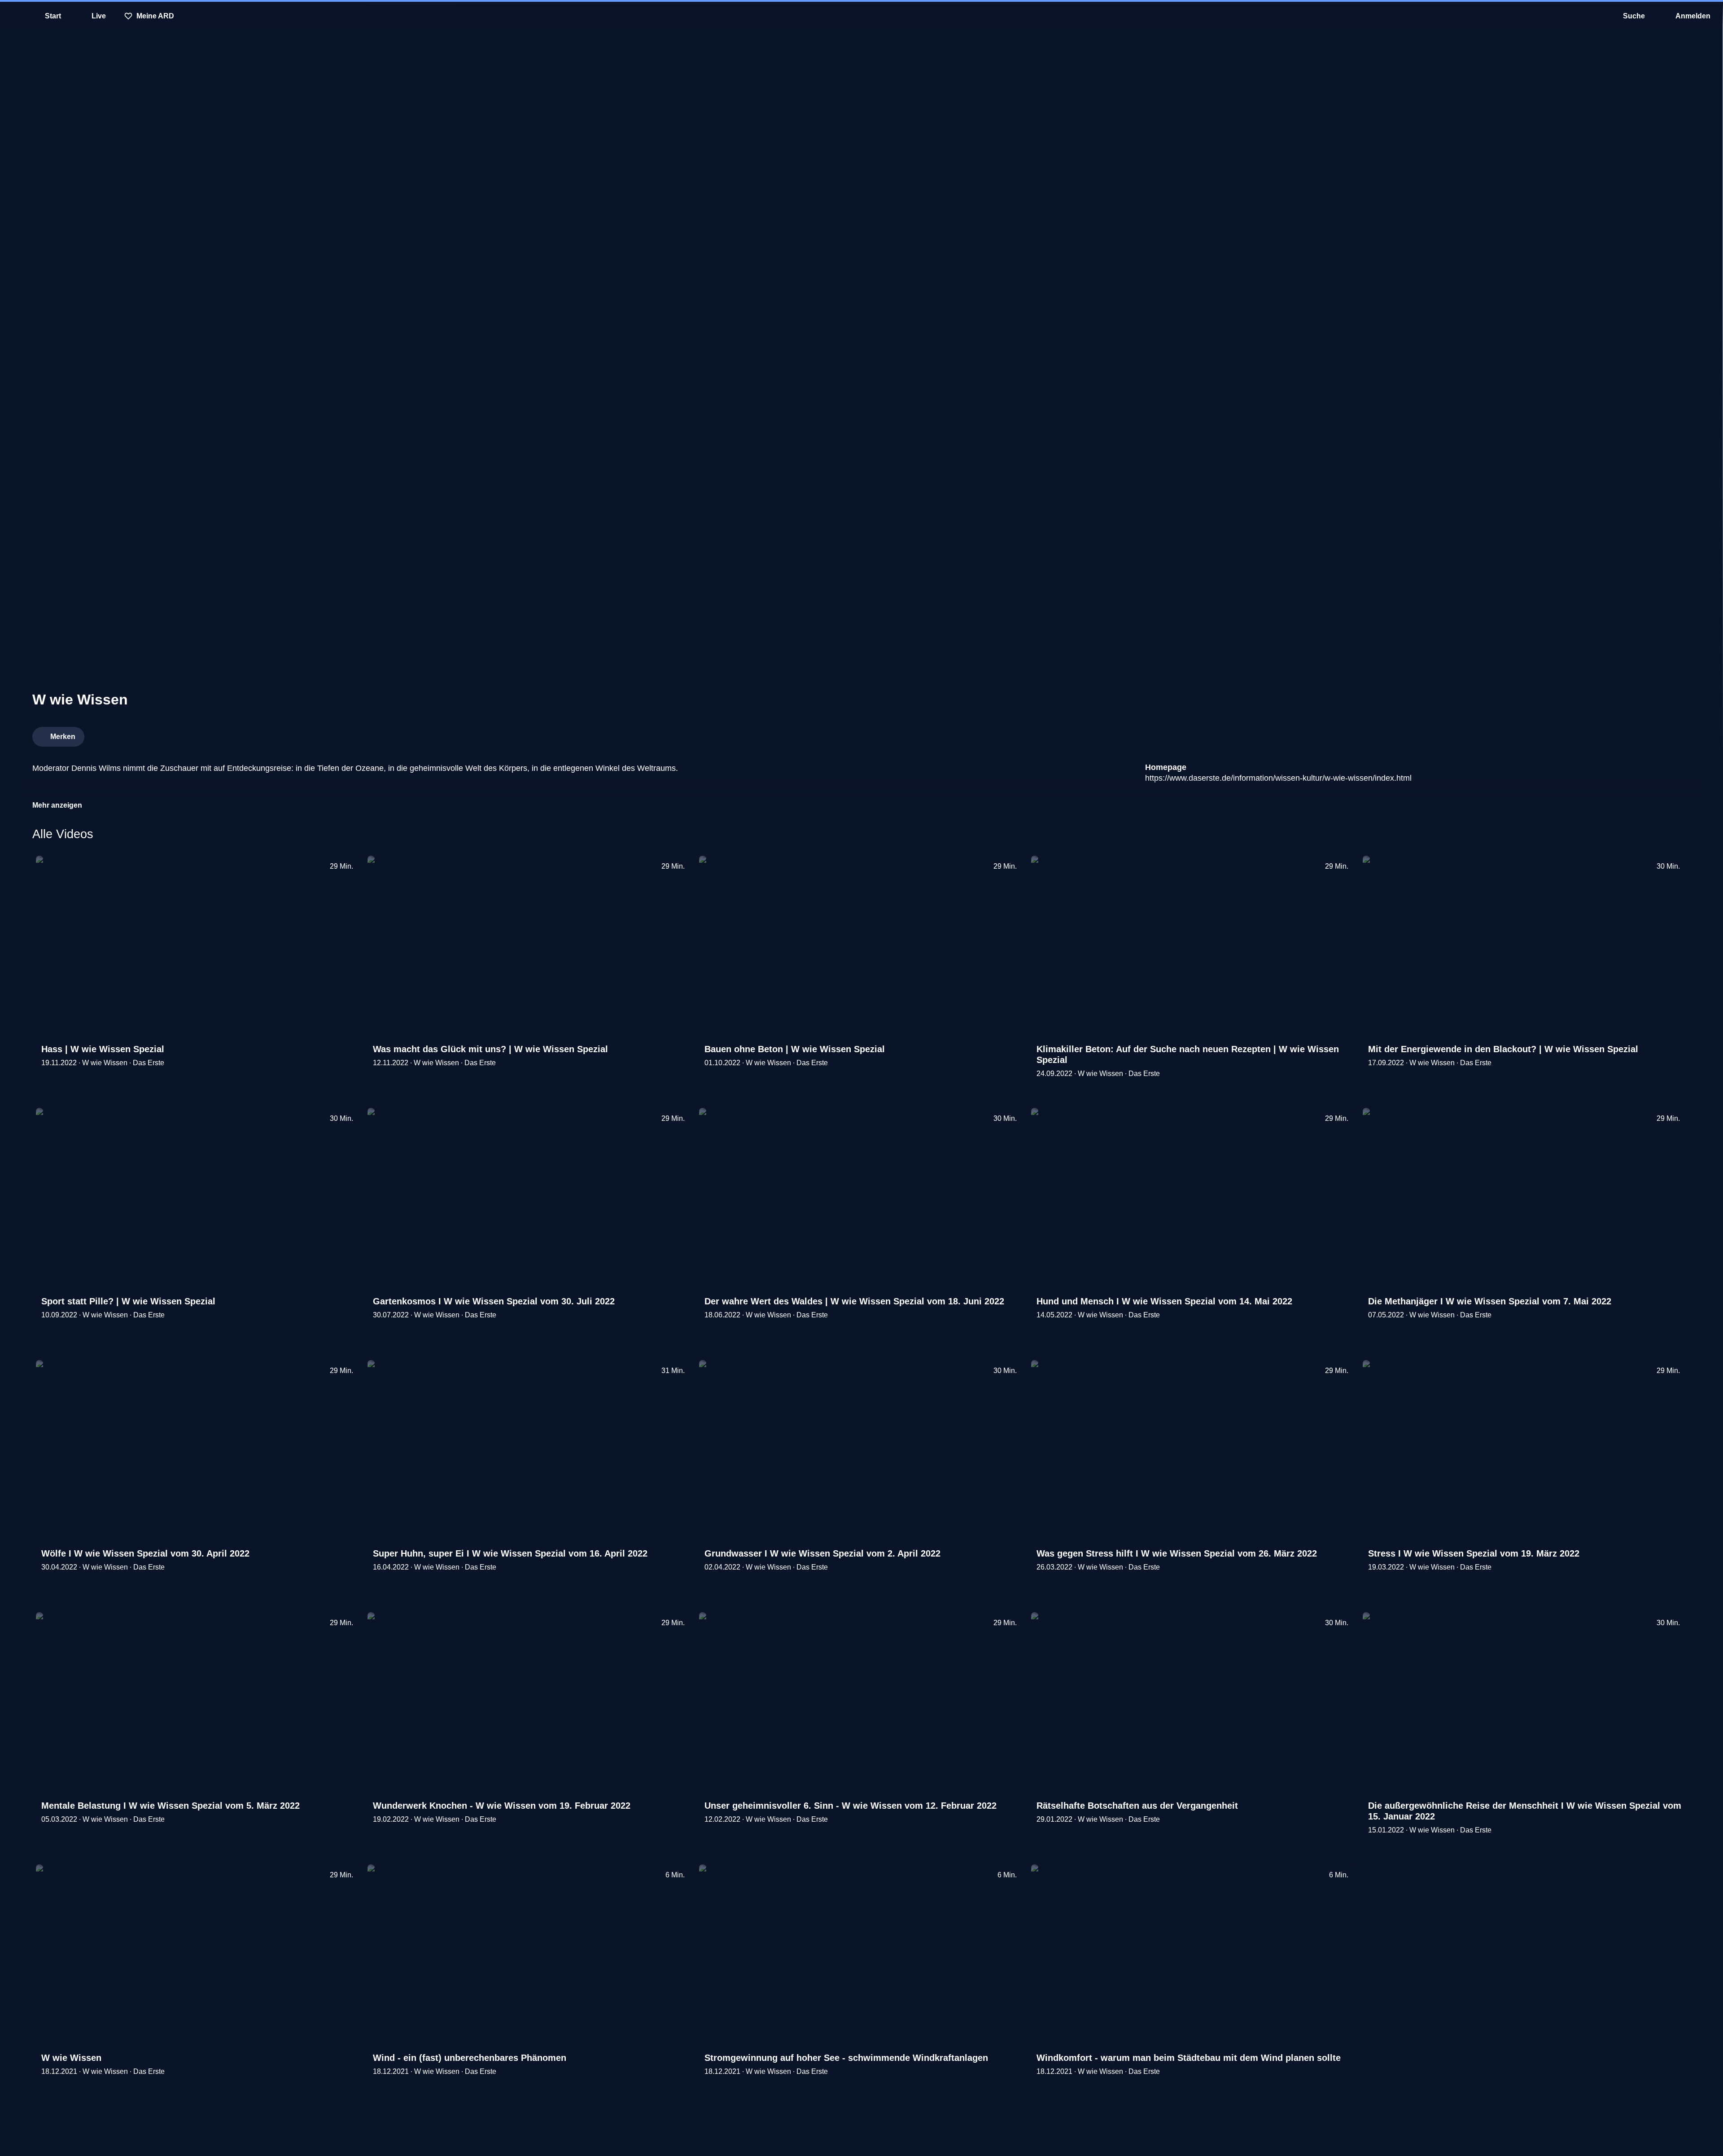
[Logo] (1623, 734)
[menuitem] (13, 16)
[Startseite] (861, 16)
